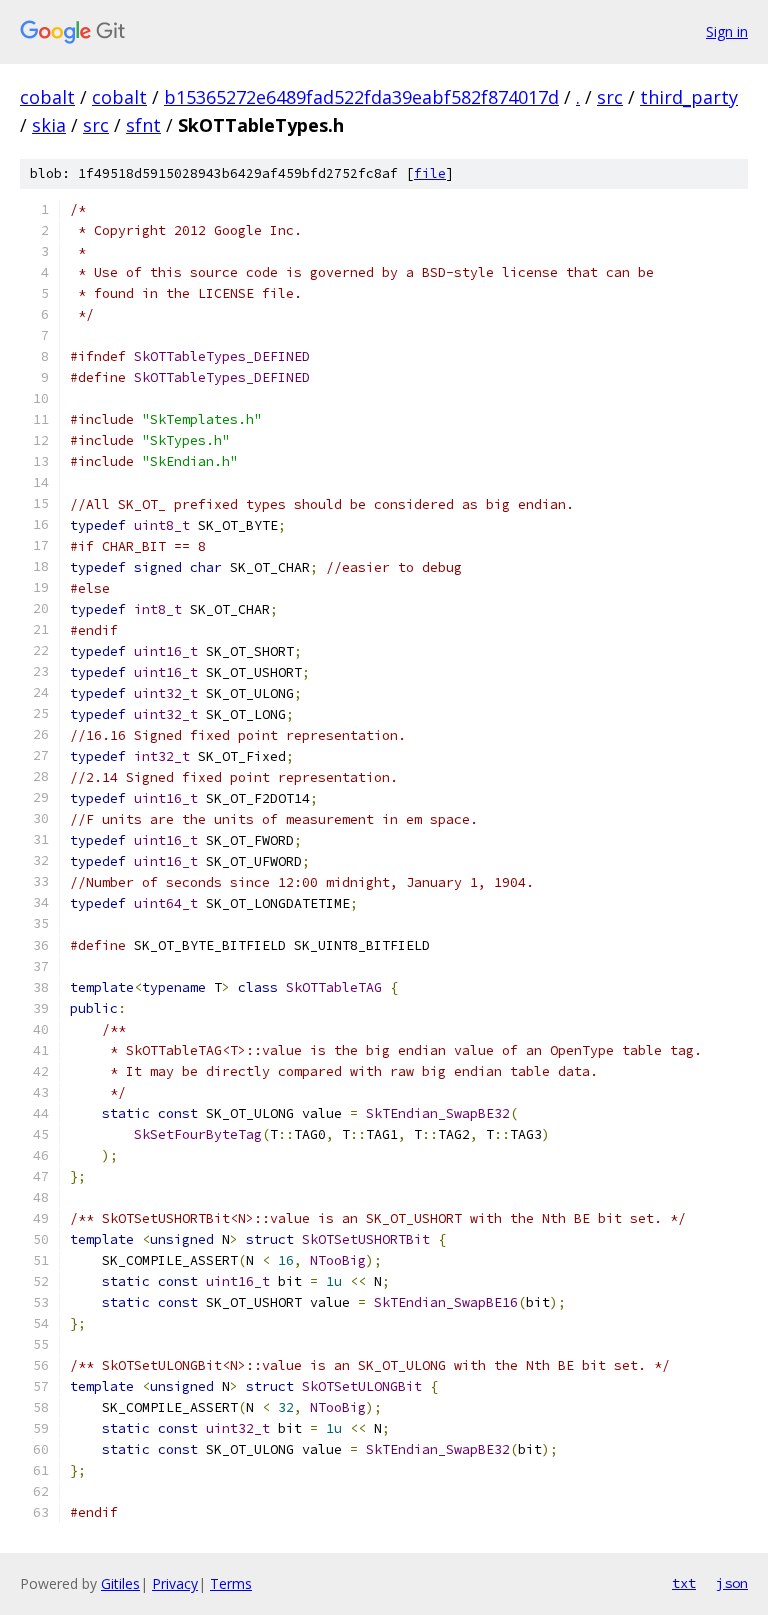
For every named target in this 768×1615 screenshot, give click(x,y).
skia (49, 125)
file (430, 173)
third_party (689, 97)
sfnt (143, 125)
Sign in (727, 31)
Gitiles (120, 1583)
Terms (231, 1583)
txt (684, 1583)
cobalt (47, 97)
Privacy (175, 1583)
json (732, 1583)
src (610, 97)
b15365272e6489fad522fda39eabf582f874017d (361, 97)
